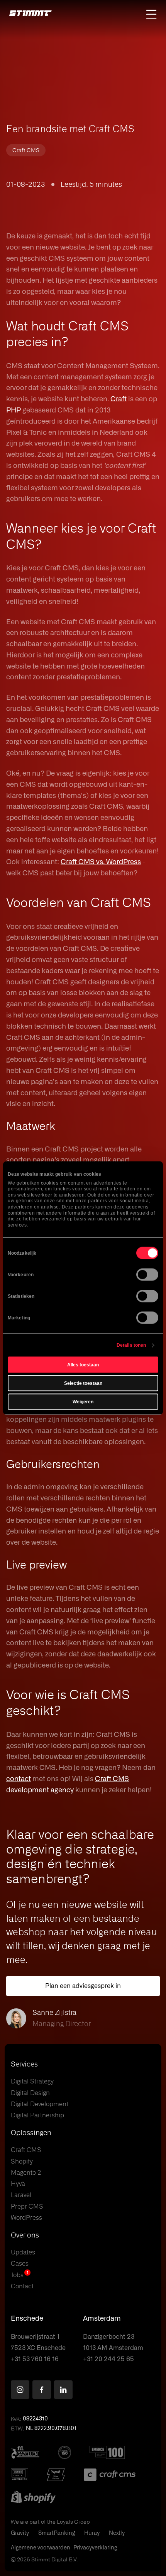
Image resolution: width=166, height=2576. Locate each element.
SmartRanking (57, 2533)
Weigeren (83, 1402)
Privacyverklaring (95, 2548)
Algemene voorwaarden (41, 2548)
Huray (92, 2533)
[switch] (147, 1275)
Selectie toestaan (83, 1383)
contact (19, 1779)
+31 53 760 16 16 (35, 2359)
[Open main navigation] (151, 14)
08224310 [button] (35, 2419)
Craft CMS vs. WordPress (101, 862)
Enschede (27, 2319)
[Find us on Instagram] (20, 2390)
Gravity (20, 2533)
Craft (119, 399)
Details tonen (131, 1345)
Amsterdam (102, 2319)
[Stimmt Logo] (30, 14)
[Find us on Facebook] (42, 2390)
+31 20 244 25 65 (108, 2359)
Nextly (117, 2533)
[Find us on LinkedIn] (63, 2390)
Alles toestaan (83, 1365)
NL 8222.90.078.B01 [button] (51, 2429)
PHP (14, 411)
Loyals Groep (73, 2522)
